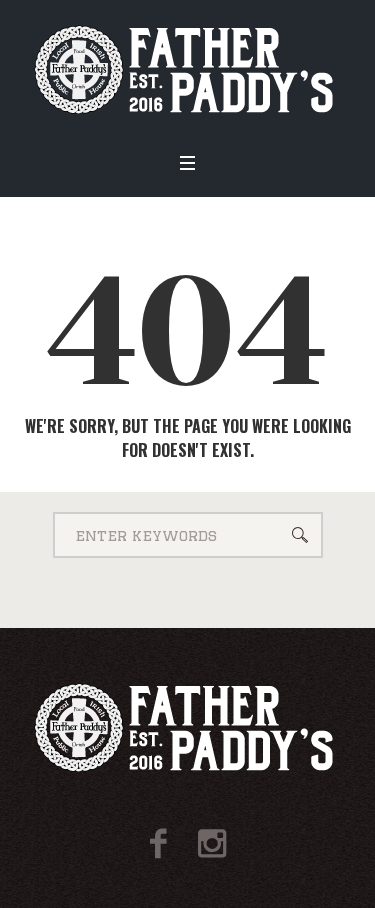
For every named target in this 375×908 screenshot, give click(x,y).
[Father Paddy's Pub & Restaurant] (187, 69)
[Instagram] (212, 843)
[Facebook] (158, 843)
